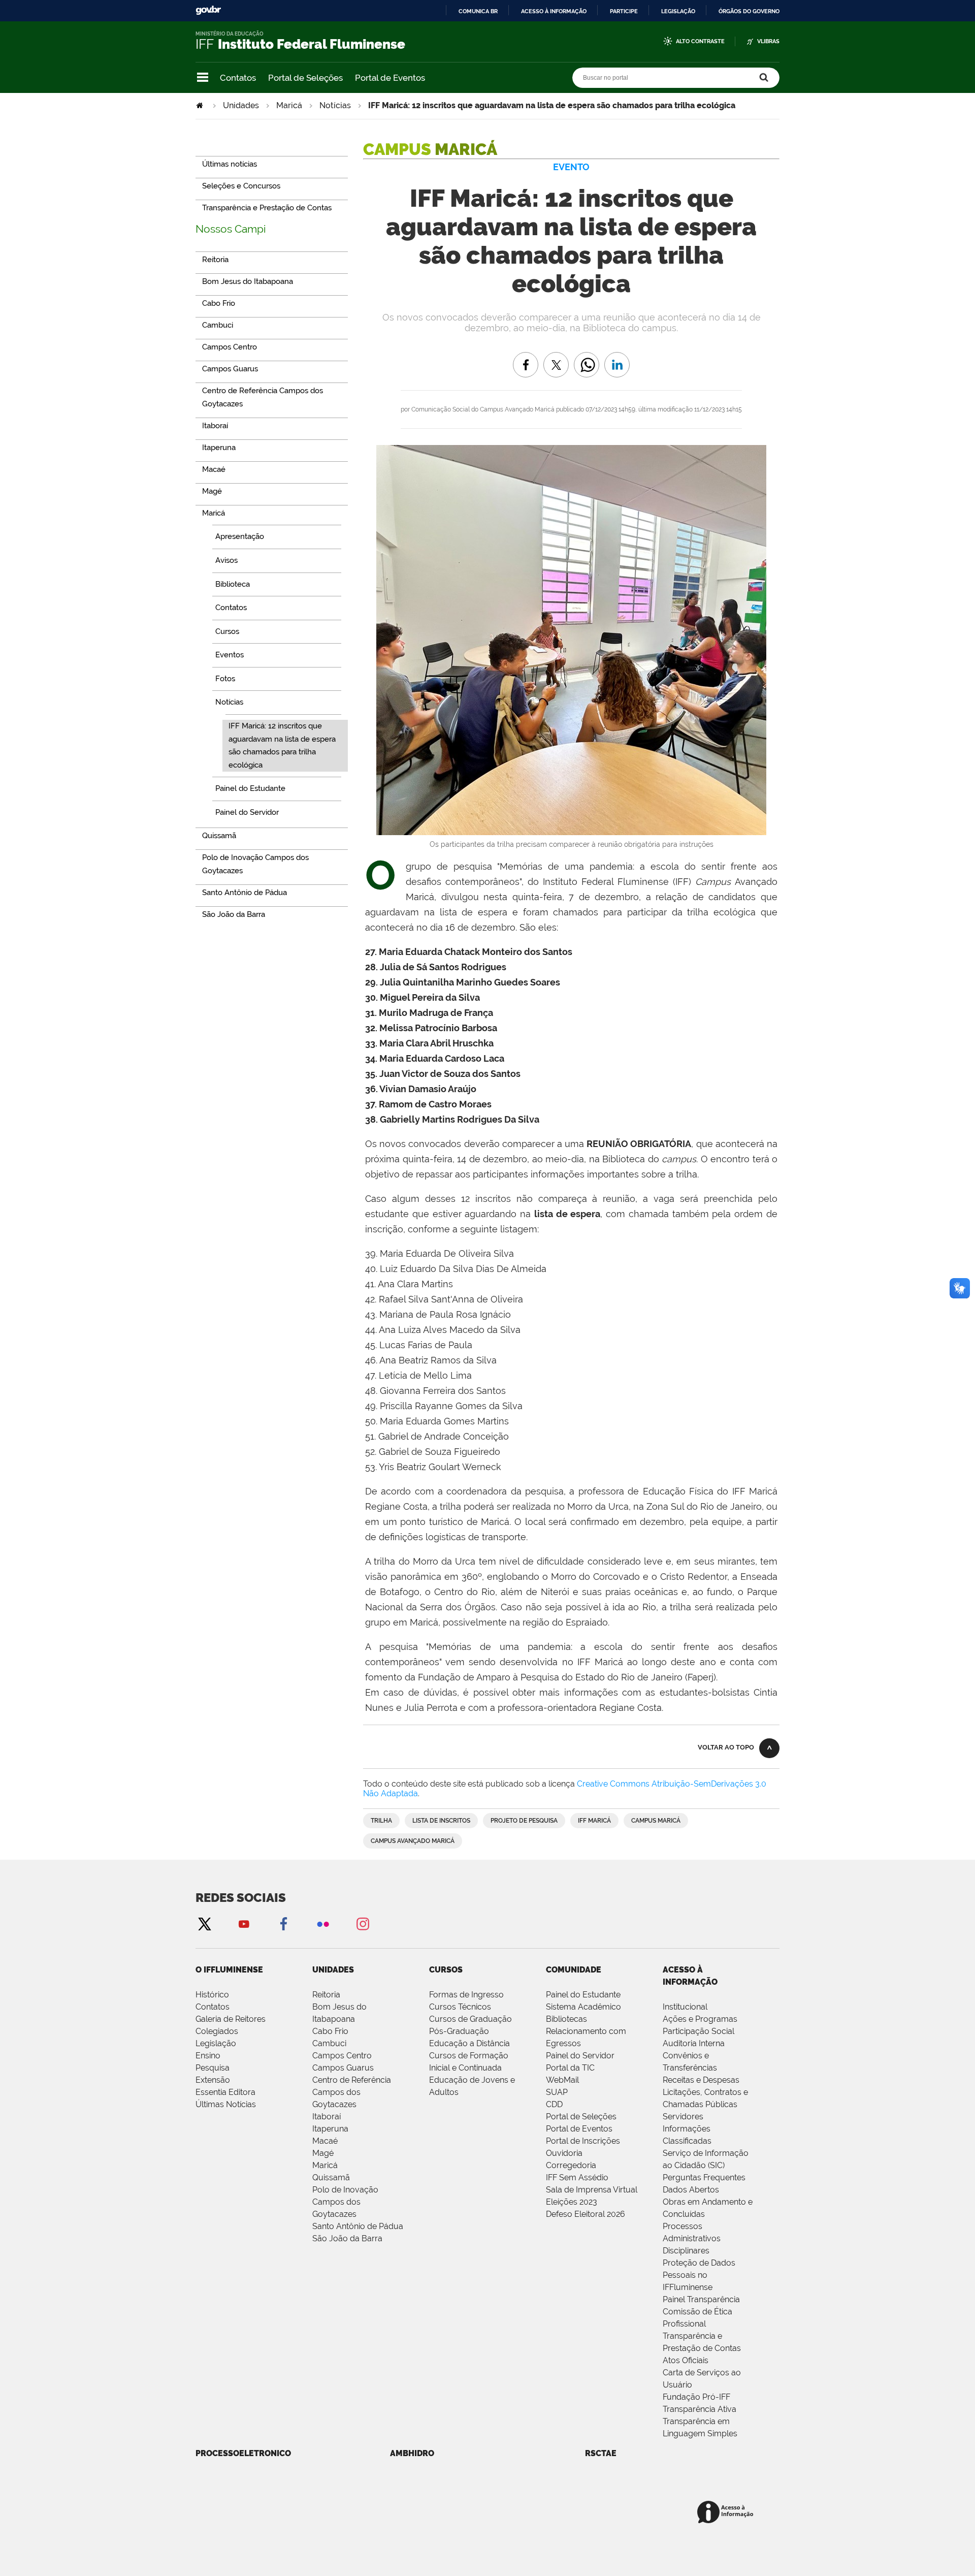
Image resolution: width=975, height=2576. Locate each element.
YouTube (244, 1923)
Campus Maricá (656, 1821)
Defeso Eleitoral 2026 (586, 2214)
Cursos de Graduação (470, 2019)
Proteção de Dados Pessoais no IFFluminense (699, 2275)
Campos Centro (342, 2056)
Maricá (289, 105)
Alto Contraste (700, 41)
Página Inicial (201, 105)
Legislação (678, 11)
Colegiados (217, 2031)
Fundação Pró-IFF (696, 2397)
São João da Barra (347, 2238)
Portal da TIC (570, 2068)
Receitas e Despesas (701, 2080)
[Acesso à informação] (727, 2513)
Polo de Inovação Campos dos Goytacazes (345, 2202)
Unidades (241, 105)
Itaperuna (330, 2129)
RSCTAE (601, 2453)
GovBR (208, 10)
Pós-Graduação (459, 2031)
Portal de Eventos (390, 78)
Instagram (363, 1923)
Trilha (381, 1821)
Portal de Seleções (305, 78)
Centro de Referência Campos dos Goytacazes (352, 2092)
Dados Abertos (691, 2190)
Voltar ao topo (726, 1747)
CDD (554, 2104)
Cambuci (329, 2043)
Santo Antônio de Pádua (358, 2226)
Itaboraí (327, 2117)
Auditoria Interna (694, 2043)
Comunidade (574, 1970)
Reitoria (326, 1995)
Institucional (685, 2007)
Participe (624, 11)
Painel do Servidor (580, 2056)
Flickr (323, 1923)
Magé (323, 2153)
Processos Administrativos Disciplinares (692, 2238)
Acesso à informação (554, 11)
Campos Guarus (343, 2068)
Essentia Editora (225, 2092)
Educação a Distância (469, 2043)
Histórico (212, 1995)
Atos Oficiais (686, 2360)
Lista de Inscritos (441, 1821)
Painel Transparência (701, 2299)
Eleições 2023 (572, 2202)
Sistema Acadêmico (583, 2007)
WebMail (562, 2080)
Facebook (283, 1923)
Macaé (325, 2141)
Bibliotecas (566, 2019)
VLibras (768, 41)
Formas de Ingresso (466, 1995)
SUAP (557, 2092)
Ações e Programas (700, 2019)
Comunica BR (478, 11)
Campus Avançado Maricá (413, 1841)
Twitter (204, 1923)
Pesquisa (213, 2068)
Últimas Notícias (226, 2104)
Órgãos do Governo (749, 11)
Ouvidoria (564, 2153)
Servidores (683, 2117)
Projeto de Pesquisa (524, 1821)
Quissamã (331, 2177)
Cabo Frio (330, 2031)
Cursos (446, 1970)
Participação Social (698, 2031)
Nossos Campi (231, 229)
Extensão (213, 2080)
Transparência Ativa (700, 2409)
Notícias (335, 105)
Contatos (238, 78)
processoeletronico (243, 2453)
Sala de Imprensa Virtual (592, 2190)
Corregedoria (571, 2165)
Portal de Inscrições (583, 2141)
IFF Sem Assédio (577, 2177)
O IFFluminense (229, 1970)
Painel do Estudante (583, 1995)
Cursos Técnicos (460, 2007)
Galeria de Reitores (231, 2019)
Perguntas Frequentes (704, 2177)
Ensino (208, 2056)
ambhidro (412, 2453)
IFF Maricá (594, 1821)
